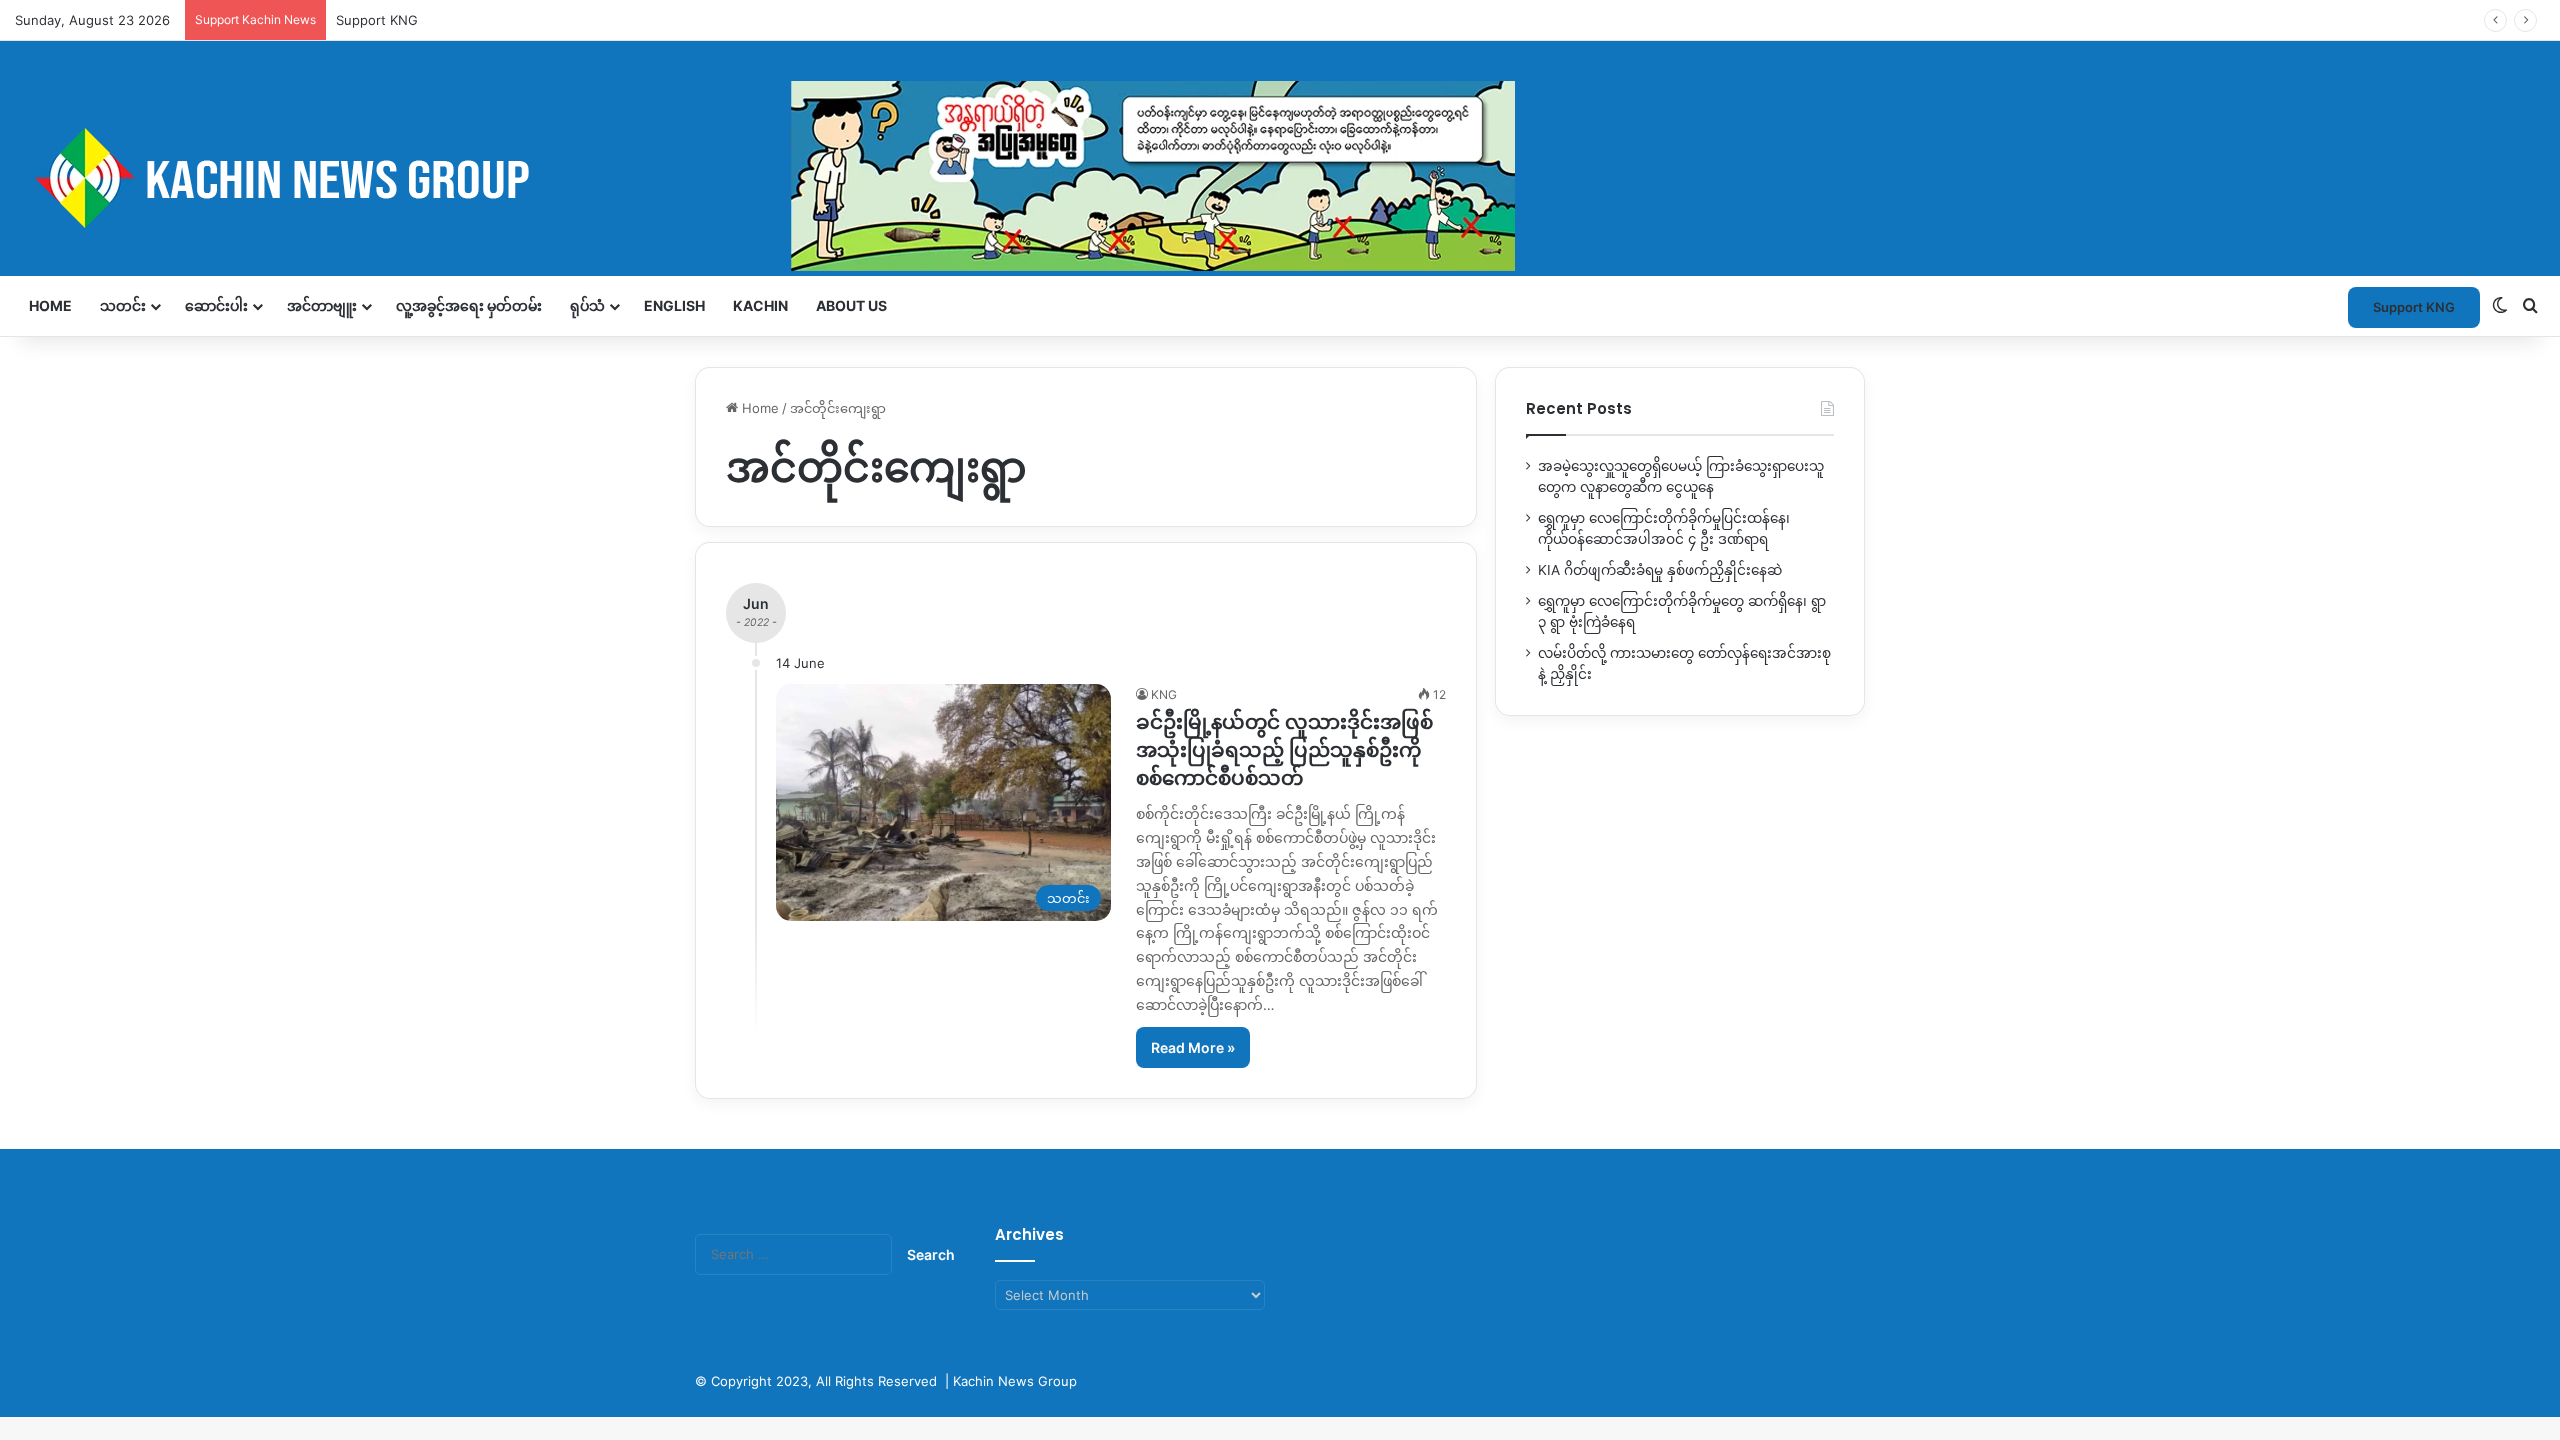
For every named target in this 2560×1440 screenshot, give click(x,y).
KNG (1164, 694)
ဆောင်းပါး (216, 305)
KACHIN (760, 305)
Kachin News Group (1015, 1381)
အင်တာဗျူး (322, 305)
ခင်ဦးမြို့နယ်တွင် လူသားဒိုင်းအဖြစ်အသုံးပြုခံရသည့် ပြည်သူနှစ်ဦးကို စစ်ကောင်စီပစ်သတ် (1284, 750)
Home (50, 305)
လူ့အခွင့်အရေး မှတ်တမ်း (469, 305)
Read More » (1193, 1047)
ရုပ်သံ (587, 305)
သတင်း (123, 305)
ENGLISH (674, 305)
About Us (851, 305)
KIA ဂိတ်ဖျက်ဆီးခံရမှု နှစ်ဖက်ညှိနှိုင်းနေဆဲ (1660, 570)
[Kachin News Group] (765, 177)
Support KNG (377, 20)
